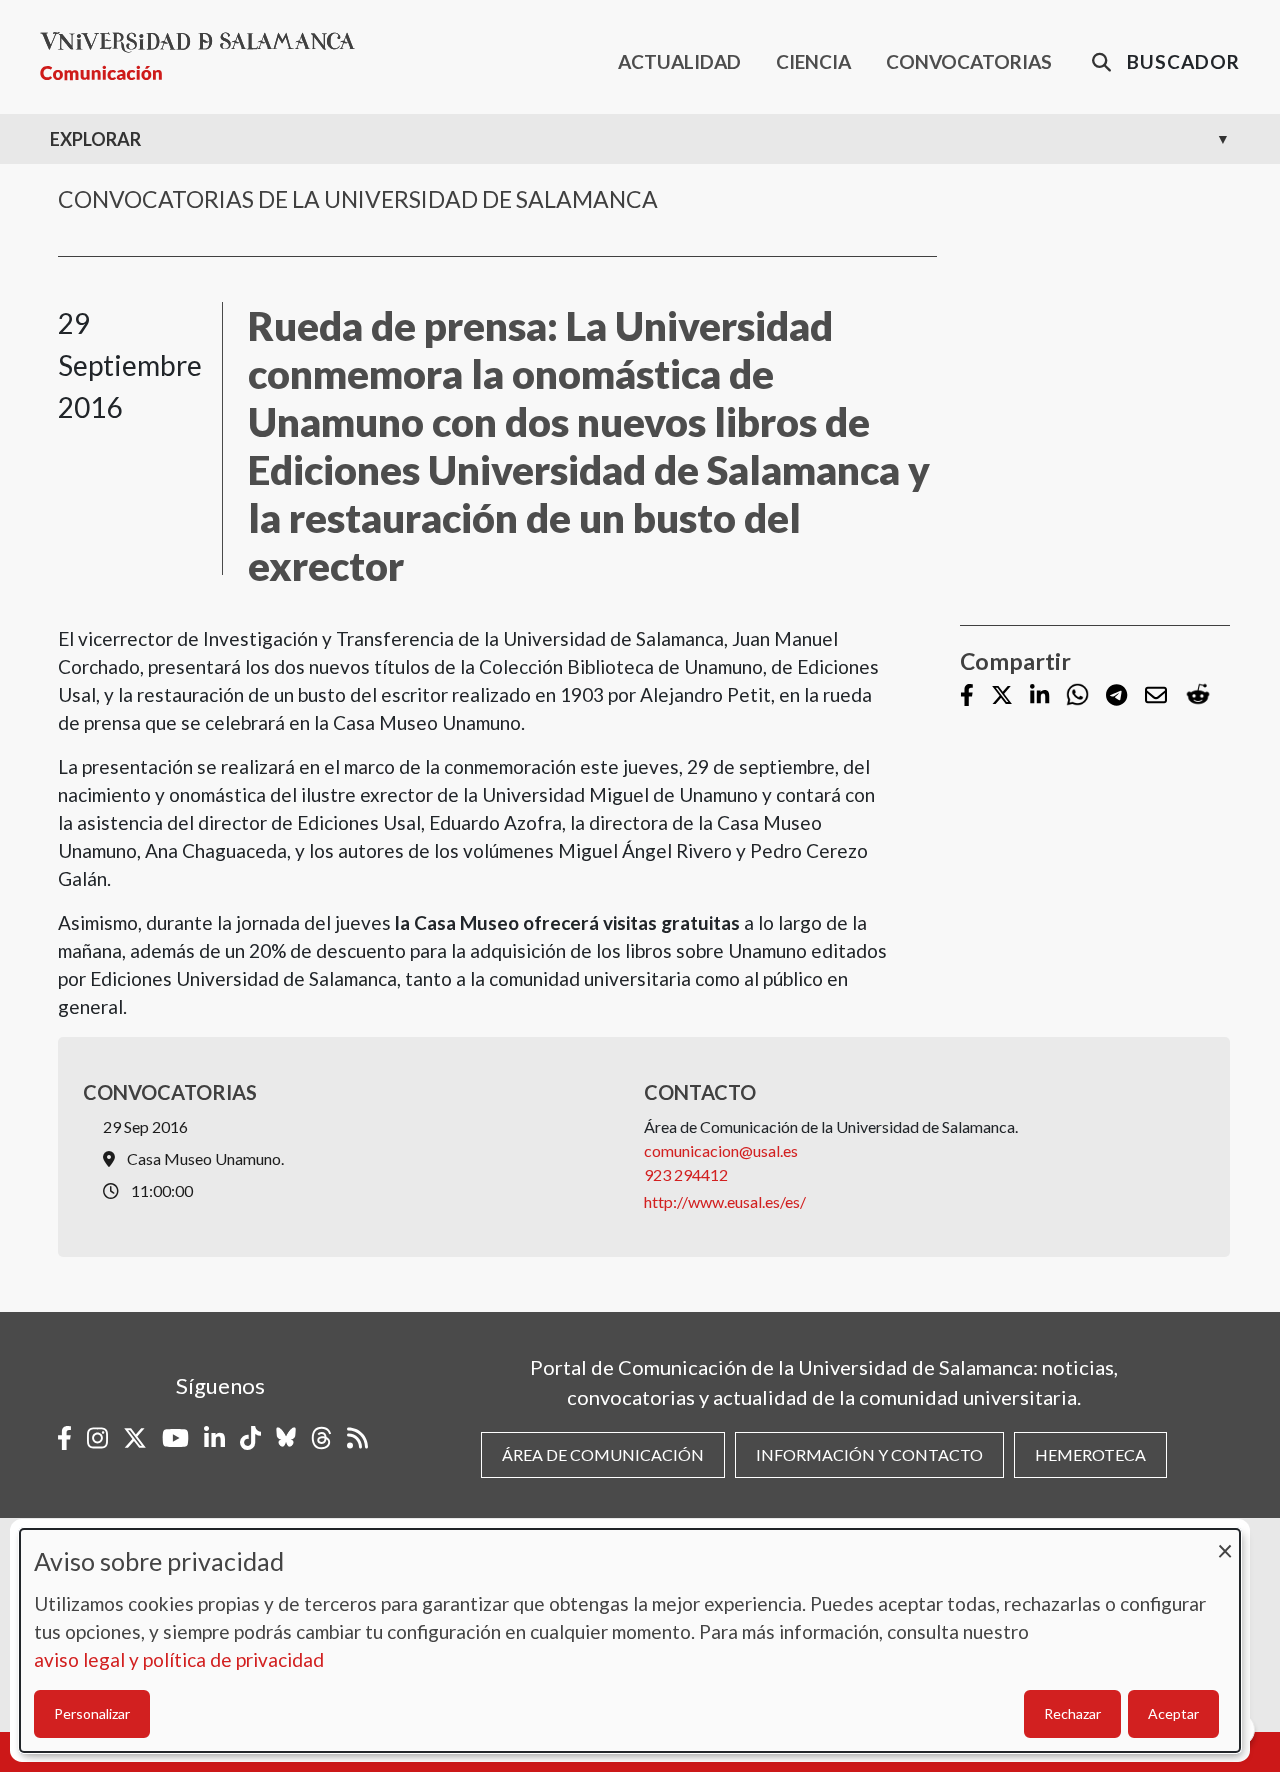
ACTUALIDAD (679, 61)
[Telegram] (1116, 696)
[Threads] (321, 1438)
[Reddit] (1198, 695)
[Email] (1156, 696)
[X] (1002, 696)
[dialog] (630, 1640)
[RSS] (357, 1438)
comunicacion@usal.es (721, 1150)
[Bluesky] (286, 1438)
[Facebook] (967, 696)
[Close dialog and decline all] (1225, 1541)
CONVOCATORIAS (969, 61)
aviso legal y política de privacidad (179, 1659)
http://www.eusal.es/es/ (726, 1201)
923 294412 (686, 1174)
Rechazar (1072, 1713)
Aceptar (1173, 1713)
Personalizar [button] (92, 1713)
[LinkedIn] (1039, 696)
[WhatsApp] (1077, 695)
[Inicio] (205, 56)
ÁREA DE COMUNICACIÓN (603, 1454)
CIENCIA (813, 61)
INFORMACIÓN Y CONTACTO (869, 1454)
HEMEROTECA (1090, 1454)
